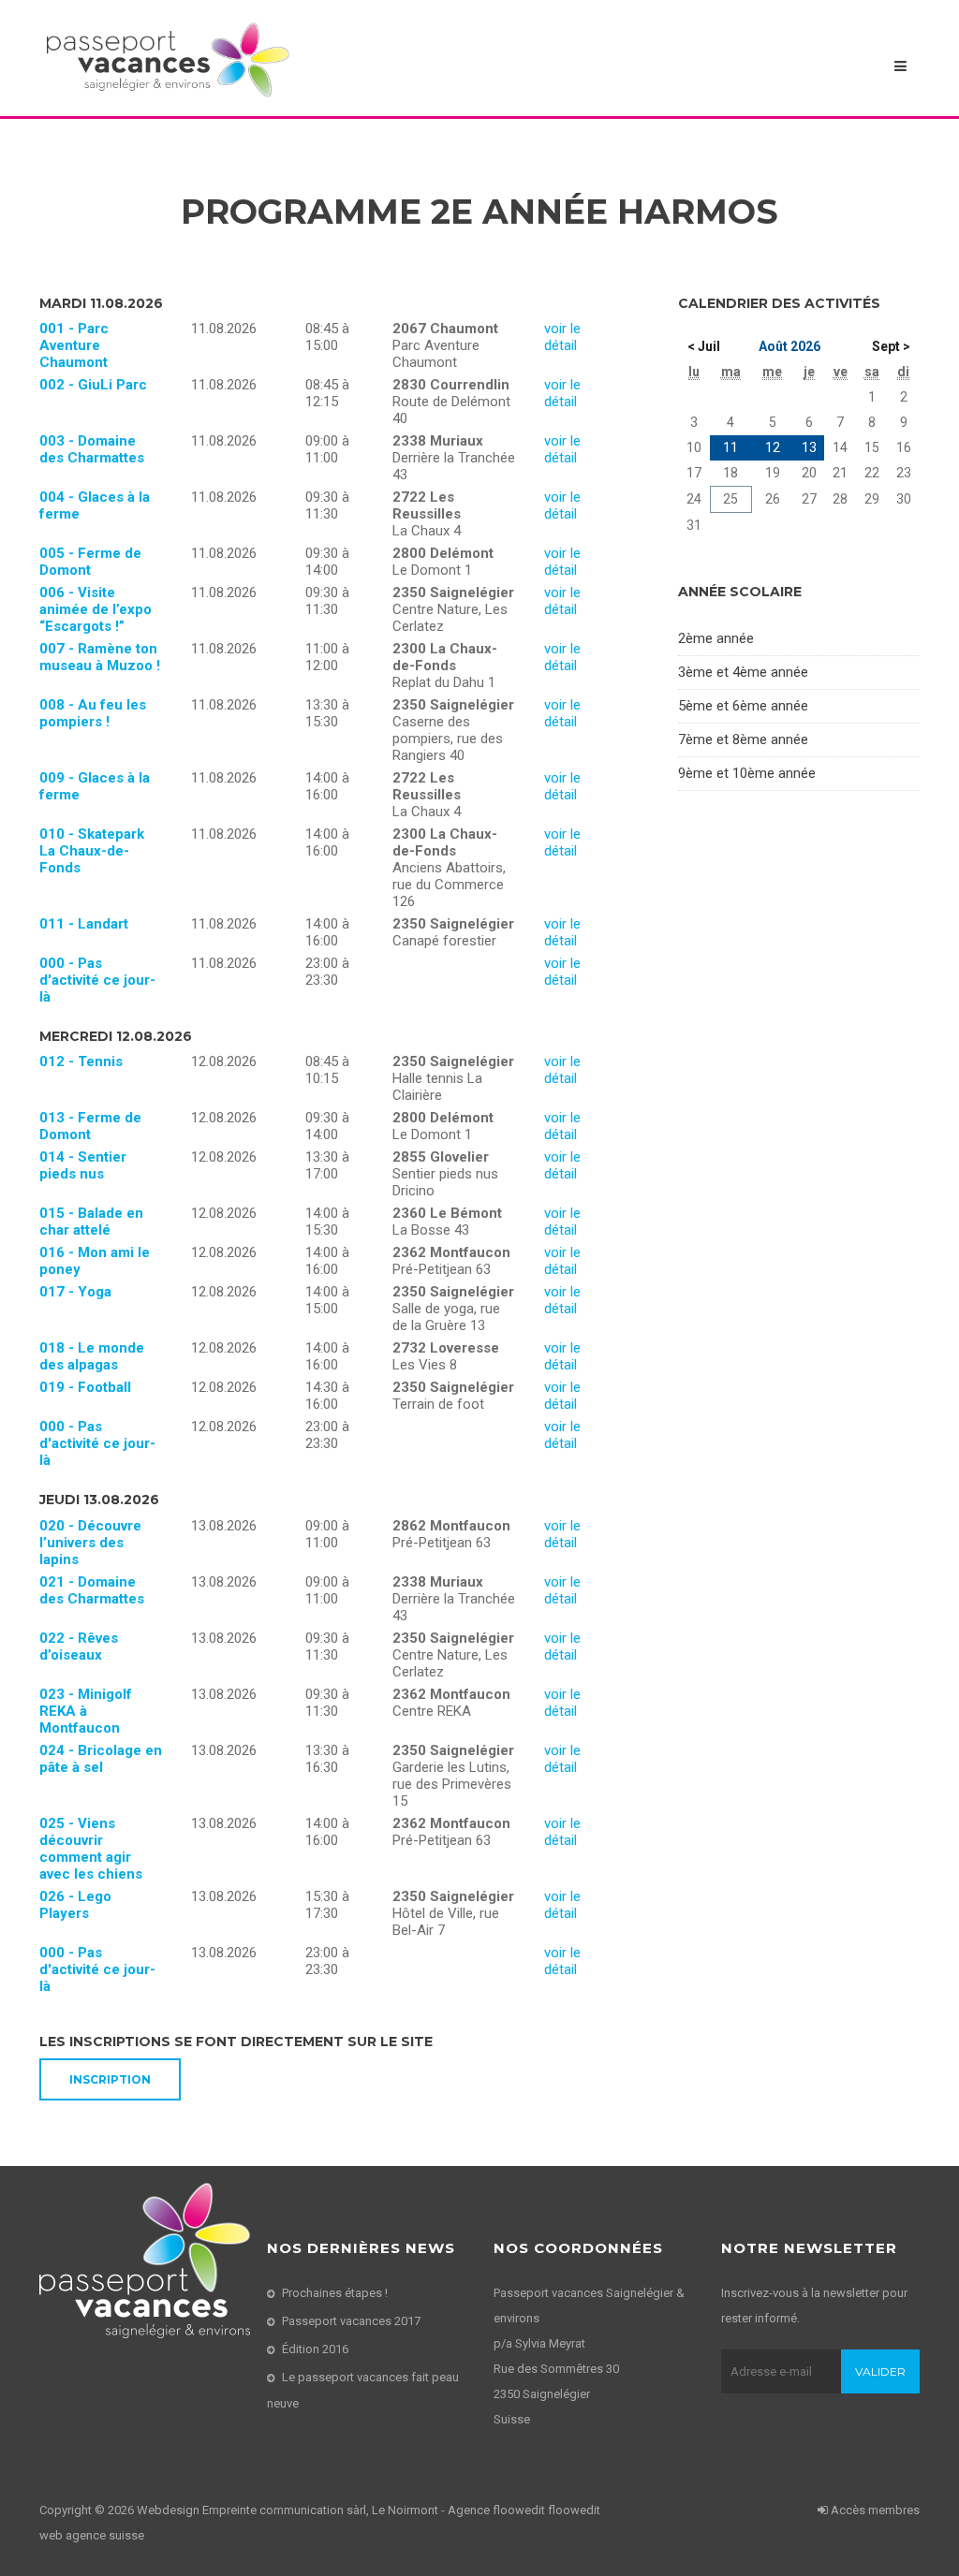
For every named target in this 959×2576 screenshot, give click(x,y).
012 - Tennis (81, 1061)
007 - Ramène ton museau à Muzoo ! (100, 657)
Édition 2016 (315, 2349)
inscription (110, 2079)
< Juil (704, 346)
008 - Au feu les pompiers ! (93, 713)
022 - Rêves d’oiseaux (79, 1647)
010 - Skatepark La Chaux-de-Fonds (92, 851)
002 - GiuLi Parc (93, 385)
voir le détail (562, 337)
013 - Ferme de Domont (90, 1126)
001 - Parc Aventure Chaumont (74, 345)
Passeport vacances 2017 (351, 2321)
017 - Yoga (75, 1292)
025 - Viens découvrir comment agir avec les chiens (91, 1849)
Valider (880, 2371)
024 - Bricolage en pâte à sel (101, 1759)
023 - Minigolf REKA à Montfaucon (86, 1711)
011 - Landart (84, 924)
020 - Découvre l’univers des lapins (90, 1543)
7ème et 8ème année (743, 739)
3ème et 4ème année (743, 672)
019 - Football (85, 1387)
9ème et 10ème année (747, 773)
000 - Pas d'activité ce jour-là (97, 980)
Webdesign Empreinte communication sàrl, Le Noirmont (288, 2510)
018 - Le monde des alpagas (92, 1356)
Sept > (891, 346)
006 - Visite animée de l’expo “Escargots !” (96, 609)
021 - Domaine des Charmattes (92, 1590)
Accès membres (874, 2510)
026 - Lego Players (75, 1905)
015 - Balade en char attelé (91, 1222)
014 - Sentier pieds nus (83, 1165)
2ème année (716, 638)
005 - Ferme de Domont (90, 562)
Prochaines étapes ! (335, 2293)
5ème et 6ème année (743, 706)
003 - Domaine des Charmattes (92, 449)
